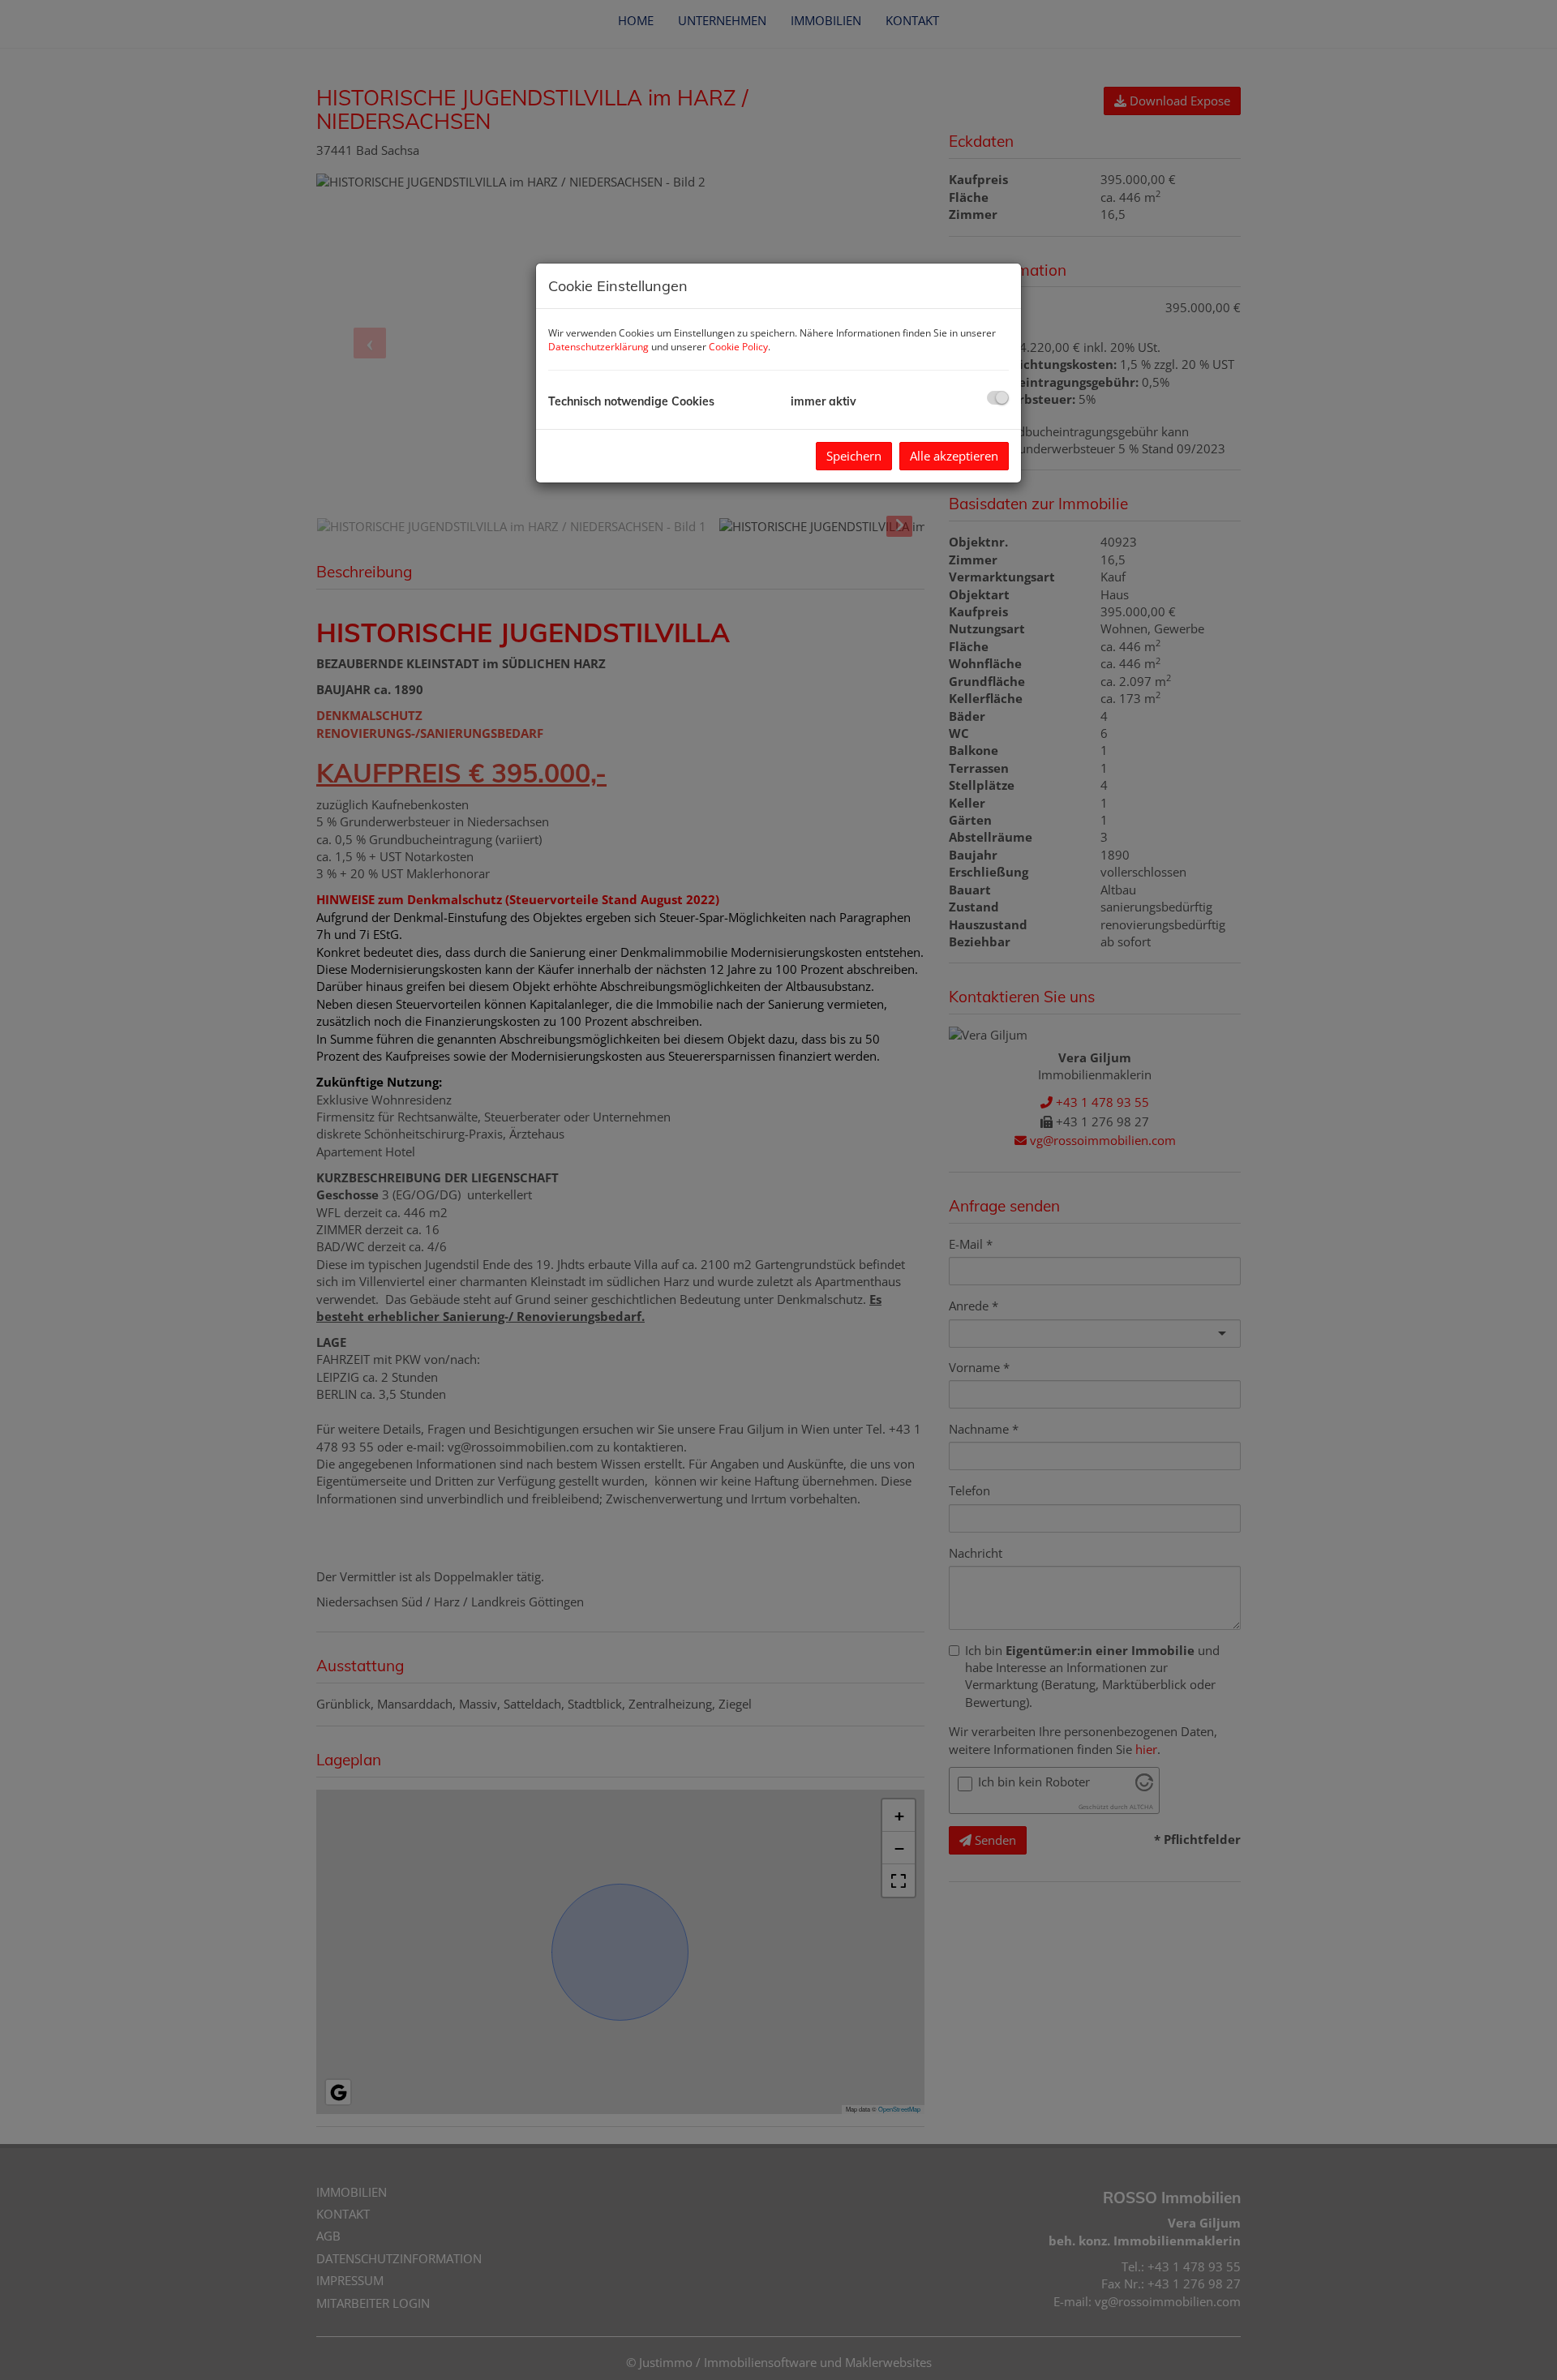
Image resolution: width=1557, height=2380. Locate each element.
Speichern (854, 456)
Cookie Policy (738, 347)
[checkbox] (998, 398)
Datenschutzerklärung (598, 347)
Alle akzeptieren (954, 456)
